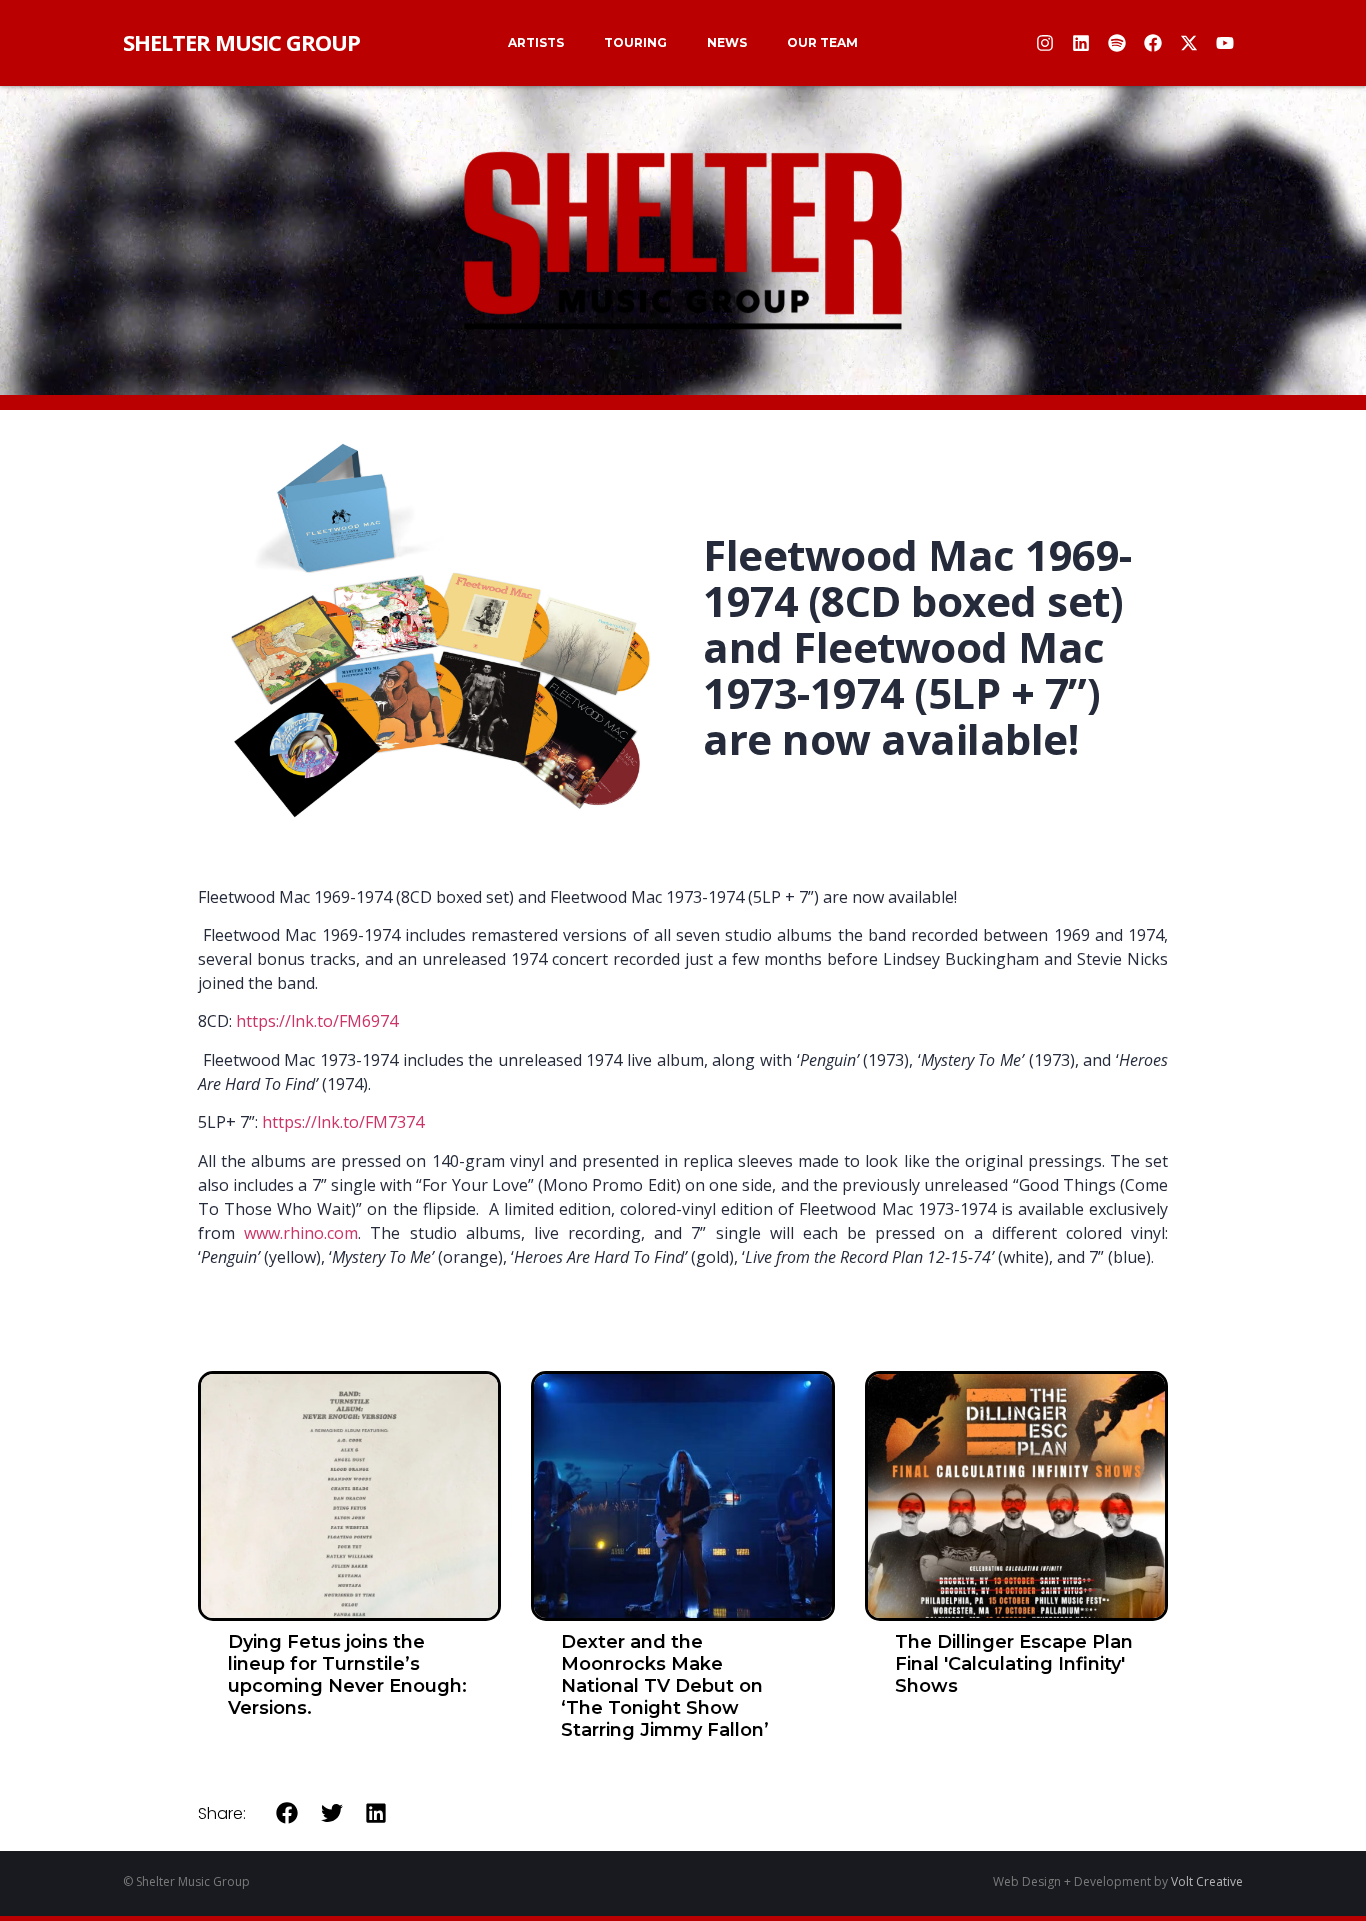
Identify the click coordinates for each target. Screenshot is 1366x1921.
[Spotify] (1117, 43)
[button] (287, 1812)
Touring (635, 42)
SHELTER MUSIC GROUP (241, 42)
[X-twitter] (1189, 43)
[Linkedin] (1081, 43)
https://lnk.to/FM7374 (343, 1122)
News (727, 42)
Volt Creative (1207, 1881)
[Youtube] (1225, 43)
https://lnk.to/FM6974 (317, 1021)
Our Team (822, 42)
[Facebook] (1153, 43)
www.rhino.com (301, 1233)
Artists (536, 42)
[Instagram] (1045, 43)
